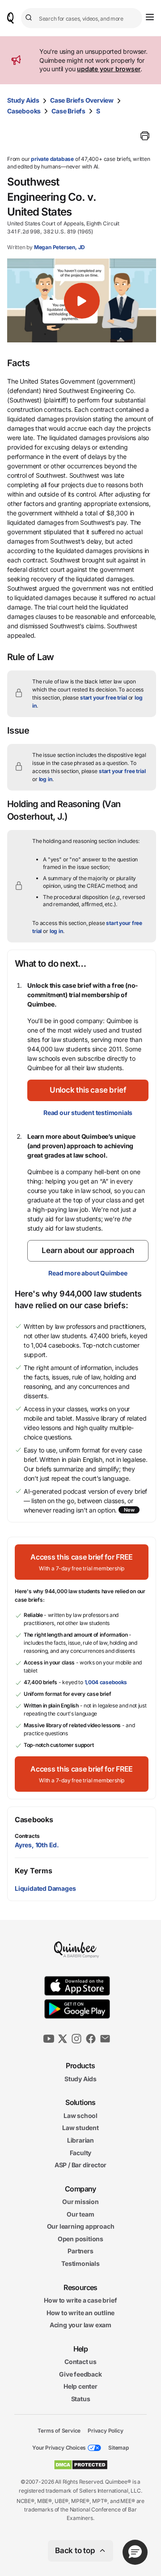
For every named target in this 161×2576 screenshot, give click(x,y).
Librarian (80, 2140)
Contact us (80, 2362)
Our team (80, 2214)
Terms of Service (59, 2430)
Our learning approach (81, 2226)
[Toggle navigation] (150, 17)
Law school (80, 2115)
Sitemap (119, 2448)
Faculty (81, 2152)
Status (81, 2399)
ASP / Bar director (80, 2165)
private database (52, 159)
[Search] (30, 18)
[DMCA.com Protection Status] (81, 2465)
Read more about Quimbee (88, 1273)
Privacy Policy (105, 2430)
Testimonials (80, 2263)
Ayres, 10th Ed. (37, 1845)
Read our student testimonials (88, 1113)
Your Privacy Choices (59, 2448)
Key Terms (33, 1871)
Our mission (80, 2202)
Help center (80, 2386)
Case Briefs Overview (82, 100)
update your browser (109, 69)
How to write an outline (80, 2312)
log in (46, 779)
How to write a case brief (80, 2300)
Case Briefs (68, 111)
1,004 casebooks (106, 1682)
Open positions (80, 2239)
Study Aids (23, 100)
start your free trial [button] (104, 698)
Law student (80, 2128)
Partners (80, 2251)
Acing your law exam (80, 2325)
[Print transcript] (145, 136)
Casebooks (24, 111)
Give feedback (80, 2374)
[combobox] (82, 18)
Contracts (27, 1836)
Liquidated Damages (45, 1888)
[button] (82, 300)
